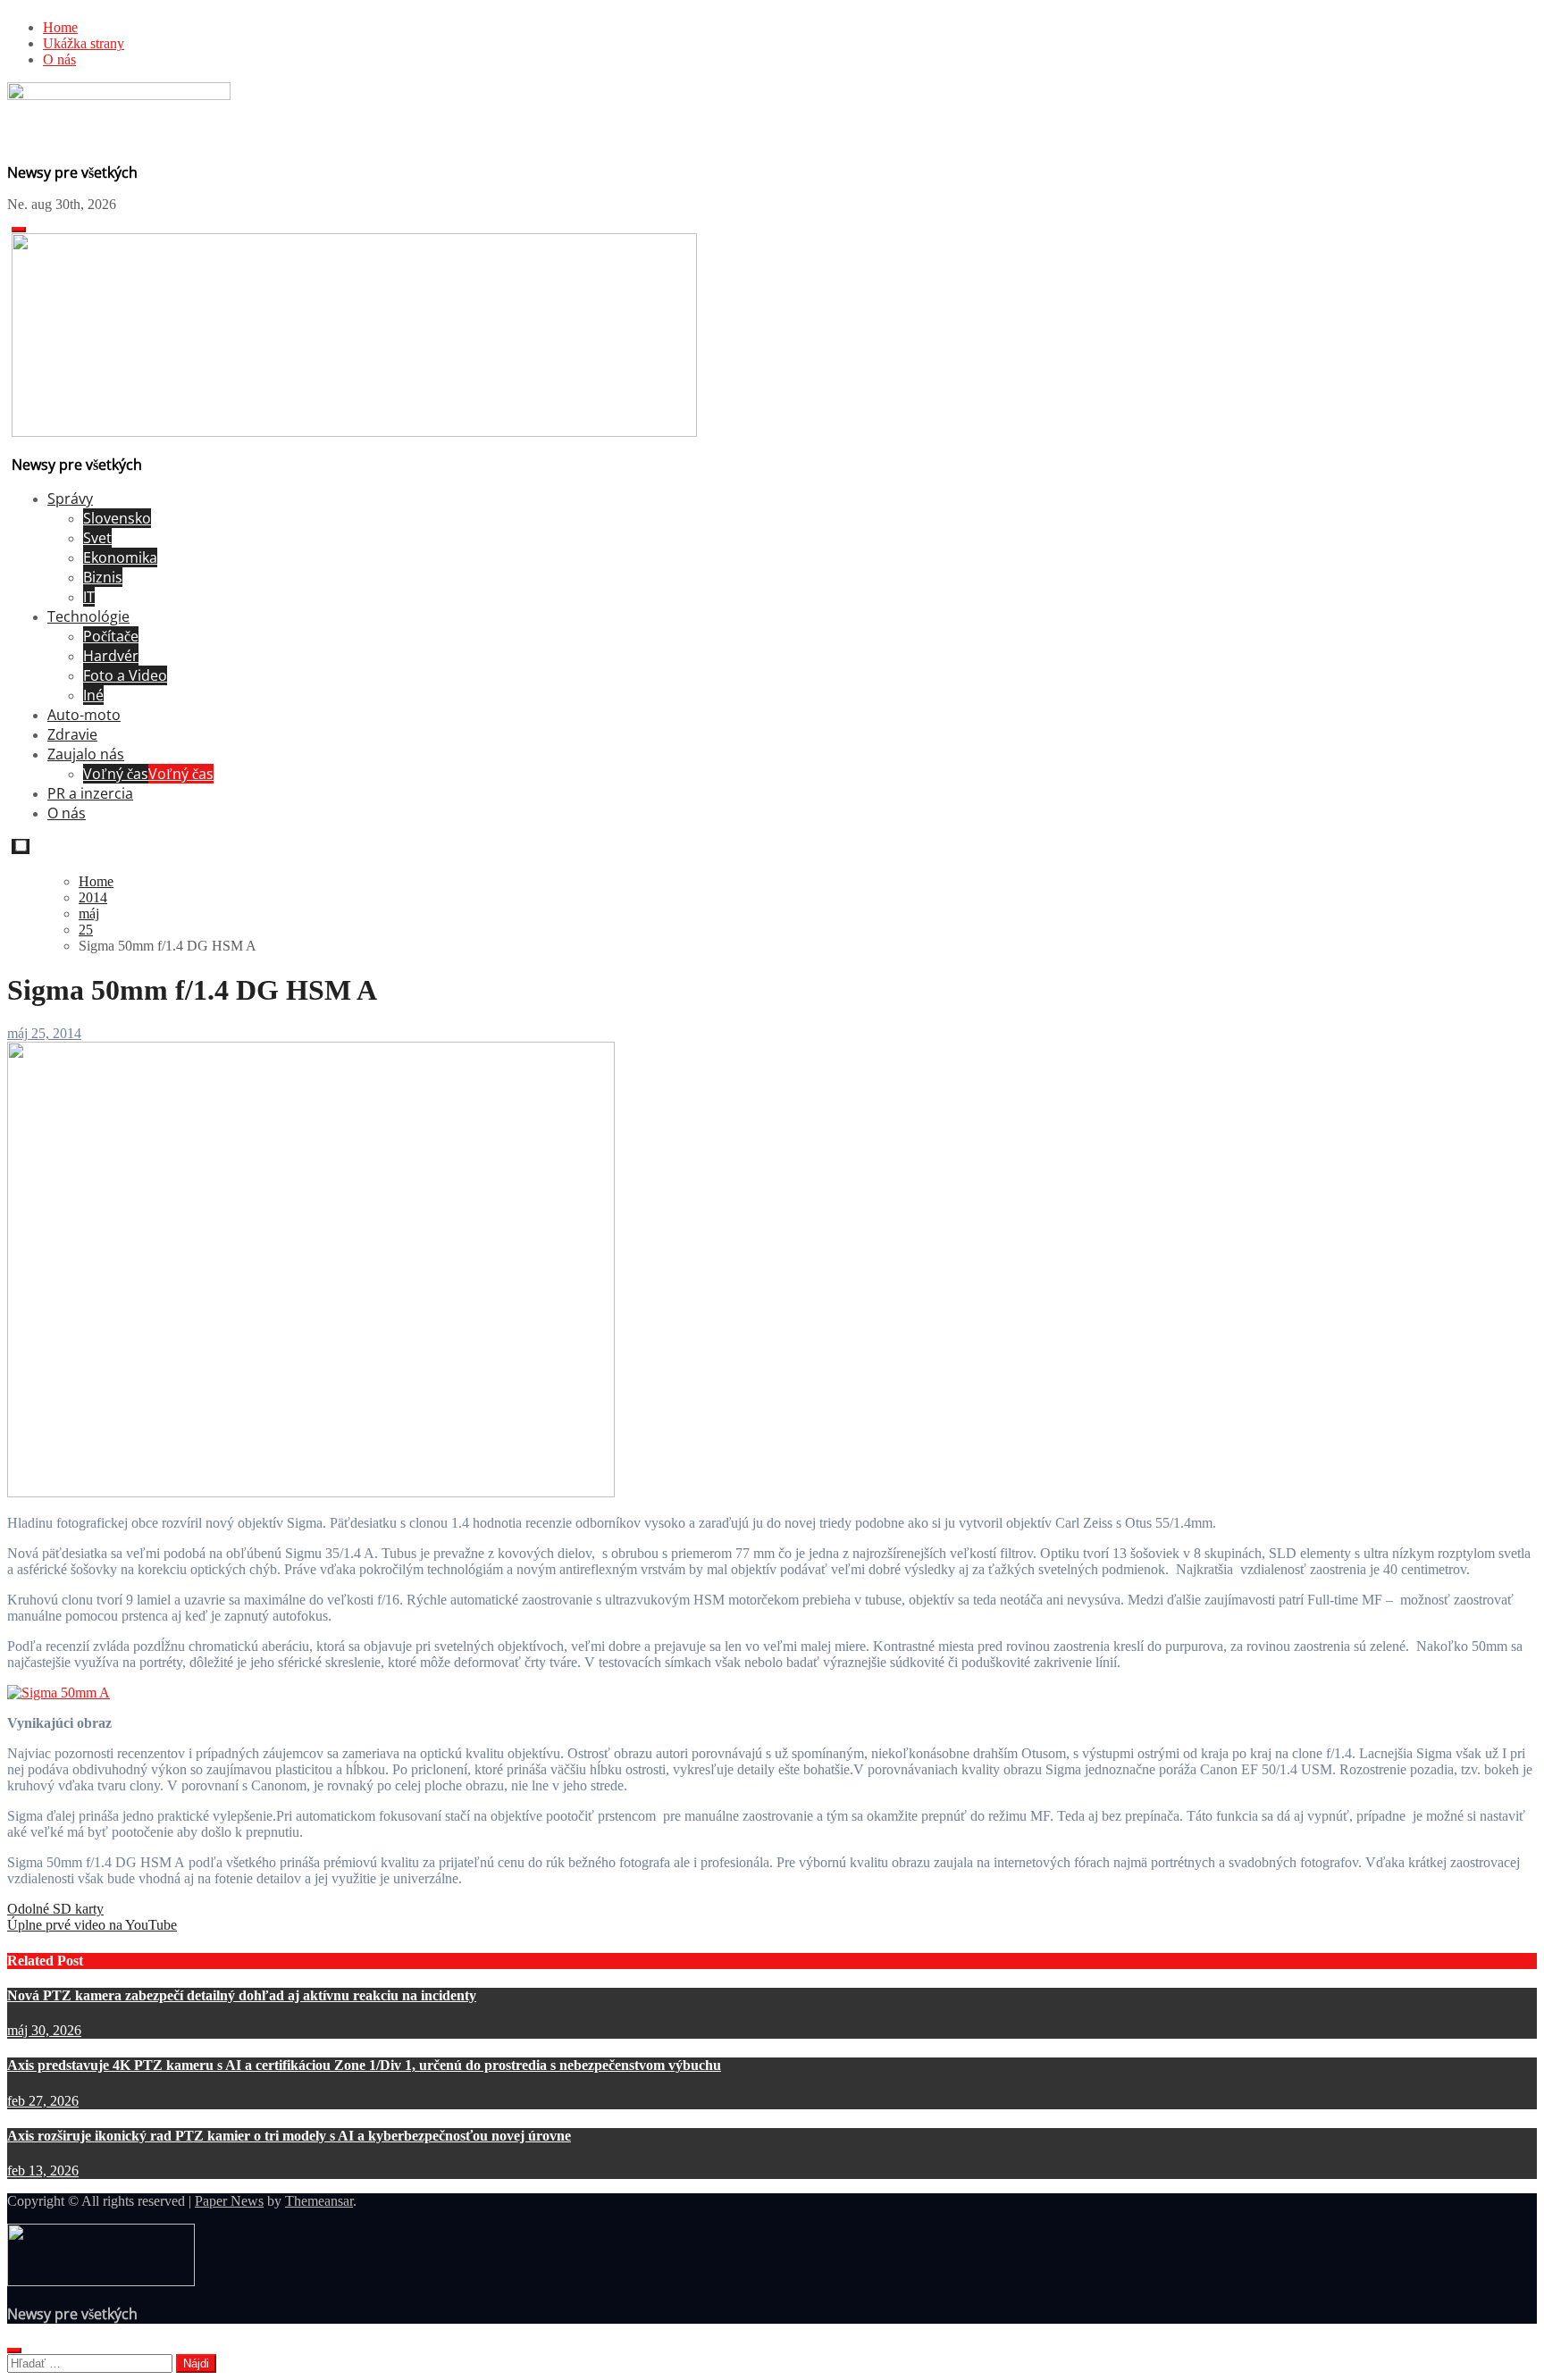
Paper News (229, 2201)
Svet (97, 538)
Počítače (111, 636)
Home (60, 27)
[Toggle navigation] (19, 230)
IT (89, 597)
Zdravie (72, 734)
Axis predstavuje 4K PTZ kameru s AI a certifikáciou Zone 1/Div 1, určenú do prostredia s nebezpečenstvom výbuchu (364, 2065)
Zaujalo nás (86, 754)
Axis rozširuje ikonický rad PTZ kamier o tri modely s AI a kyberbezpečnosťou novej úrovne (289, 2136)
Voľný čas (148, 774)
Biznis (103, 577)
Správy (70, 499)
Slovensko (117, 518)
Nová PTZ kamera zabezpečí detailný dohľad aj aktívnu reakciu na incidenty (242, 1995)
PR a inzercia (90, 793)
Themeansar (319, 2201)
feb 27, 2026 (43, 2101)
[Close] (14, 2351)
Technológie (88, 616)
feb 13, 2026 (43, 2170)
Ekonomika (120, 557)
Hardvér (111, 656)
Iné (93, 695)
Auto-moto (84, 715)
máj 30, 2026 (44, 2030)
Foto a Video (125, 675)
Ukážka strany (84, 43)
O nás (59, 59)
